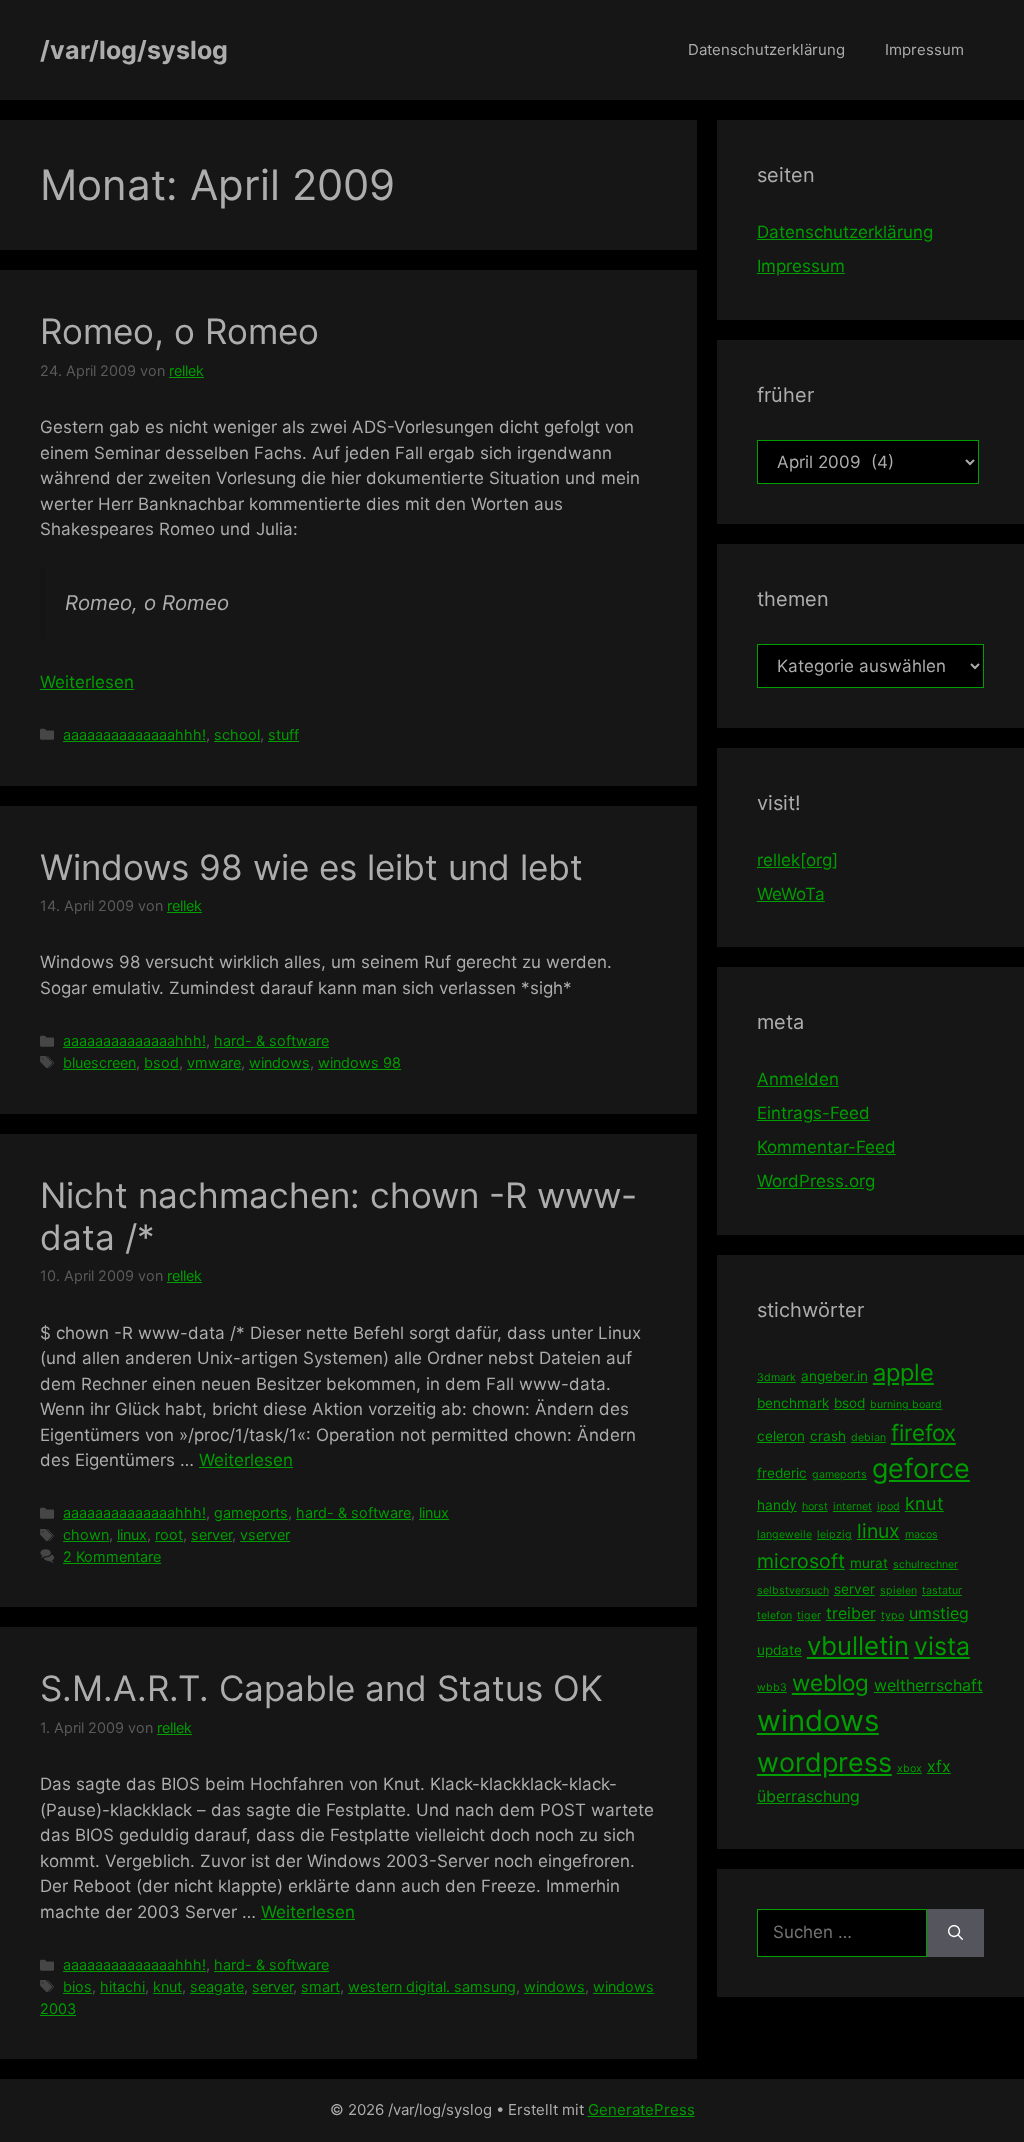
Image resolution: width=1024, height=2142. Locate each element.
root (169, 1534)
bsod (161, 1062)
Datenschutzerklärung (766, 49)
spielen (898, 1590)
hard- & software (271, 1040)
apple (903, 1372)
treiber (851, 1613)
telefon (774, 1615)
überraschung (808, 1796)
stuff (283, 734)
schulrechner (925, 1564)
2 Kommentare (112, 1556)
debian (868, 1437)
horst (815, 1506)
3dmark (776, 1377)
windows (279, 1062)
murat (869, 1563)
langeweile (784, 1534)
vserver (265, 1534)
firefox (923, 1432)
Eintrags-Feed (813, 1113)
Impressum (924, 49)
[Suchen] (955, 1933)
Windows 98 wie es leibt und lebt (311, 867)
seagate (217, 1986)
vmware (214, 1062)
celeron (781, 1436)
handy (777, 1505)
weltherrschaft (928, 1685)
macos (921, 1534)
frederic (782, 1473)
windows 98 (359, 1062)
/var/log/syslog (134, 50)
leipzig (834, 1534)
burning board (906, 1404)
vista (942, 1646)
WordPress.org (816, 1181)
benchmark (793, 1403)
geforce (921, 1468)
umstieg (939, 1613)
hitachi (122, 1986)
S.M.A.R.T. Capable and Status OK (321, 1688)
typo (892, 1615)
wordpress (824, 1762)
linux (434, 1512)
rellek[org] (797, 860)
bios (77, 1986)
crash (828, 1436)
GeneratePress (641, 2109)
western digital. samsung (432, 1986)
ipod (888, 1506)
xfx (939, 1766)
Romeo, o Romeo (179, 331)
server (211, 1534)
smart (320, 1986)
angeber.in (834, 1376)
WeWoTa (791, 894)
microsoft (801, 1561)
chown (86, 1534)
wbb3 (772, 1687)
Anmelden (798, 1079)
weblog (830, 1682)
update (779, 1650)
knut (167, 1986)
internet (852, 1506)
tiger (809, 1615)
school (237, 734)
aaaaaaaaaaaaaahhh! (134, 734)
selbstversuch (793, 1590)
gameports (251, 1512)
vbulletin (858, 1645)
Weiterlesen (87, 682)
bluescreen (99, 1062)
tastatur (942, 1590)
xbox (909, 1768)
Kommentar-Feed (826, 1147)
